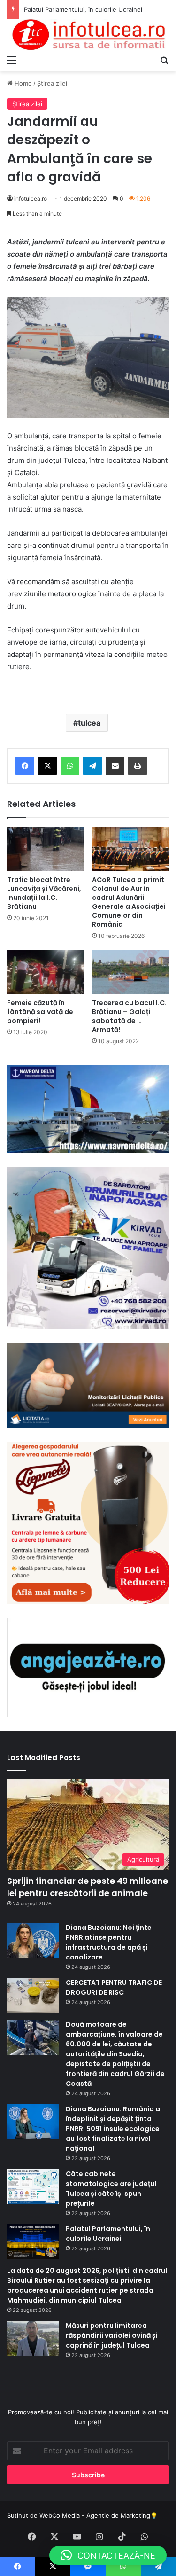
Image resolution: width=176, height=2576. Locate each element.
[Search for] (164, 60)
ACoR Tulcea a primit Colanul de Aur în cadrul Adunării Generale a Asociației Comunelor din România (129, 902)
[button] (108, 2555)
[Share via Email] (115, 766)
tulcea (89, 723)
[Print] (138, 766)
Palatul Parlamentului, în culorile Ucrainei (108, 2234)
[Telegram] (92, 766)
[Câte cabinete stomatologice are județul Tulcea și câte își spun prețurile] (33, 2187)
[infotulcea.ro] (88, 35)
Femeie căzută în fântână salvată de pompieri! (40, 1012)
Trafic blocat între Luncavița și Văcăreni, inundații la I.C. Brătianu (44, 893)
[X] (47, 766)
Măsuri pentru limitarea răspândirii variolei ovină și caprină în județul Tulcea (112, 2335)
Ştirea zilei (52, 83)
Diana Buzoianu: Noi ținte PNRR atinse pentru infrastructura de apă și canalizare (109, 1942)
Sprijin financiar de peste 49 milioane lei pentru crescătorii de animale (88, 1887)
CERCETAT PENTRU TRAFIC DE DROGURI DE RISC (114, 1987)
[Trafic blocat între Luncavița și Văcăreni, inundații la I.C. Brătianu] (46, 849)
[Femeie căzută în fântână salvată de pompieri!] (46, 972)
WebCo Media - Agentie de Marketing (95, 2515)
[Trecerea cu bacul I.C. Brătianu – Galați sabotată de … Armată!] (131, 972)
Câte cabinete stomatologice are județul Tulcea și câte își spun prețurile (111, 2189)
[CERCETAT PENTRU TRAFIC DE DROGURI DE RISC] (33, 1995)
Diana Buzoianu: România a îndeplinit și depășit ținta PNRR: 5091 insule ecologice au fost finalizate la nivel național (113, 2129)
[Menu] (12, 60)
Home (22, 83)
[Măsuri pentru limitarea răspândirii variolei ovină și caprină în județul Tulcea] (33, 2338)
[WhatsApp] (70, 766)
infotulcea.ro (31, 199)
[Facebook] (25, 766)
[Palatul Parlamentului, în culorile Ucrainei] (33, 2242)
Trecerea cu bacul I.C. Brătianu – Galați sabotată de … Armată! (129, 1016)
